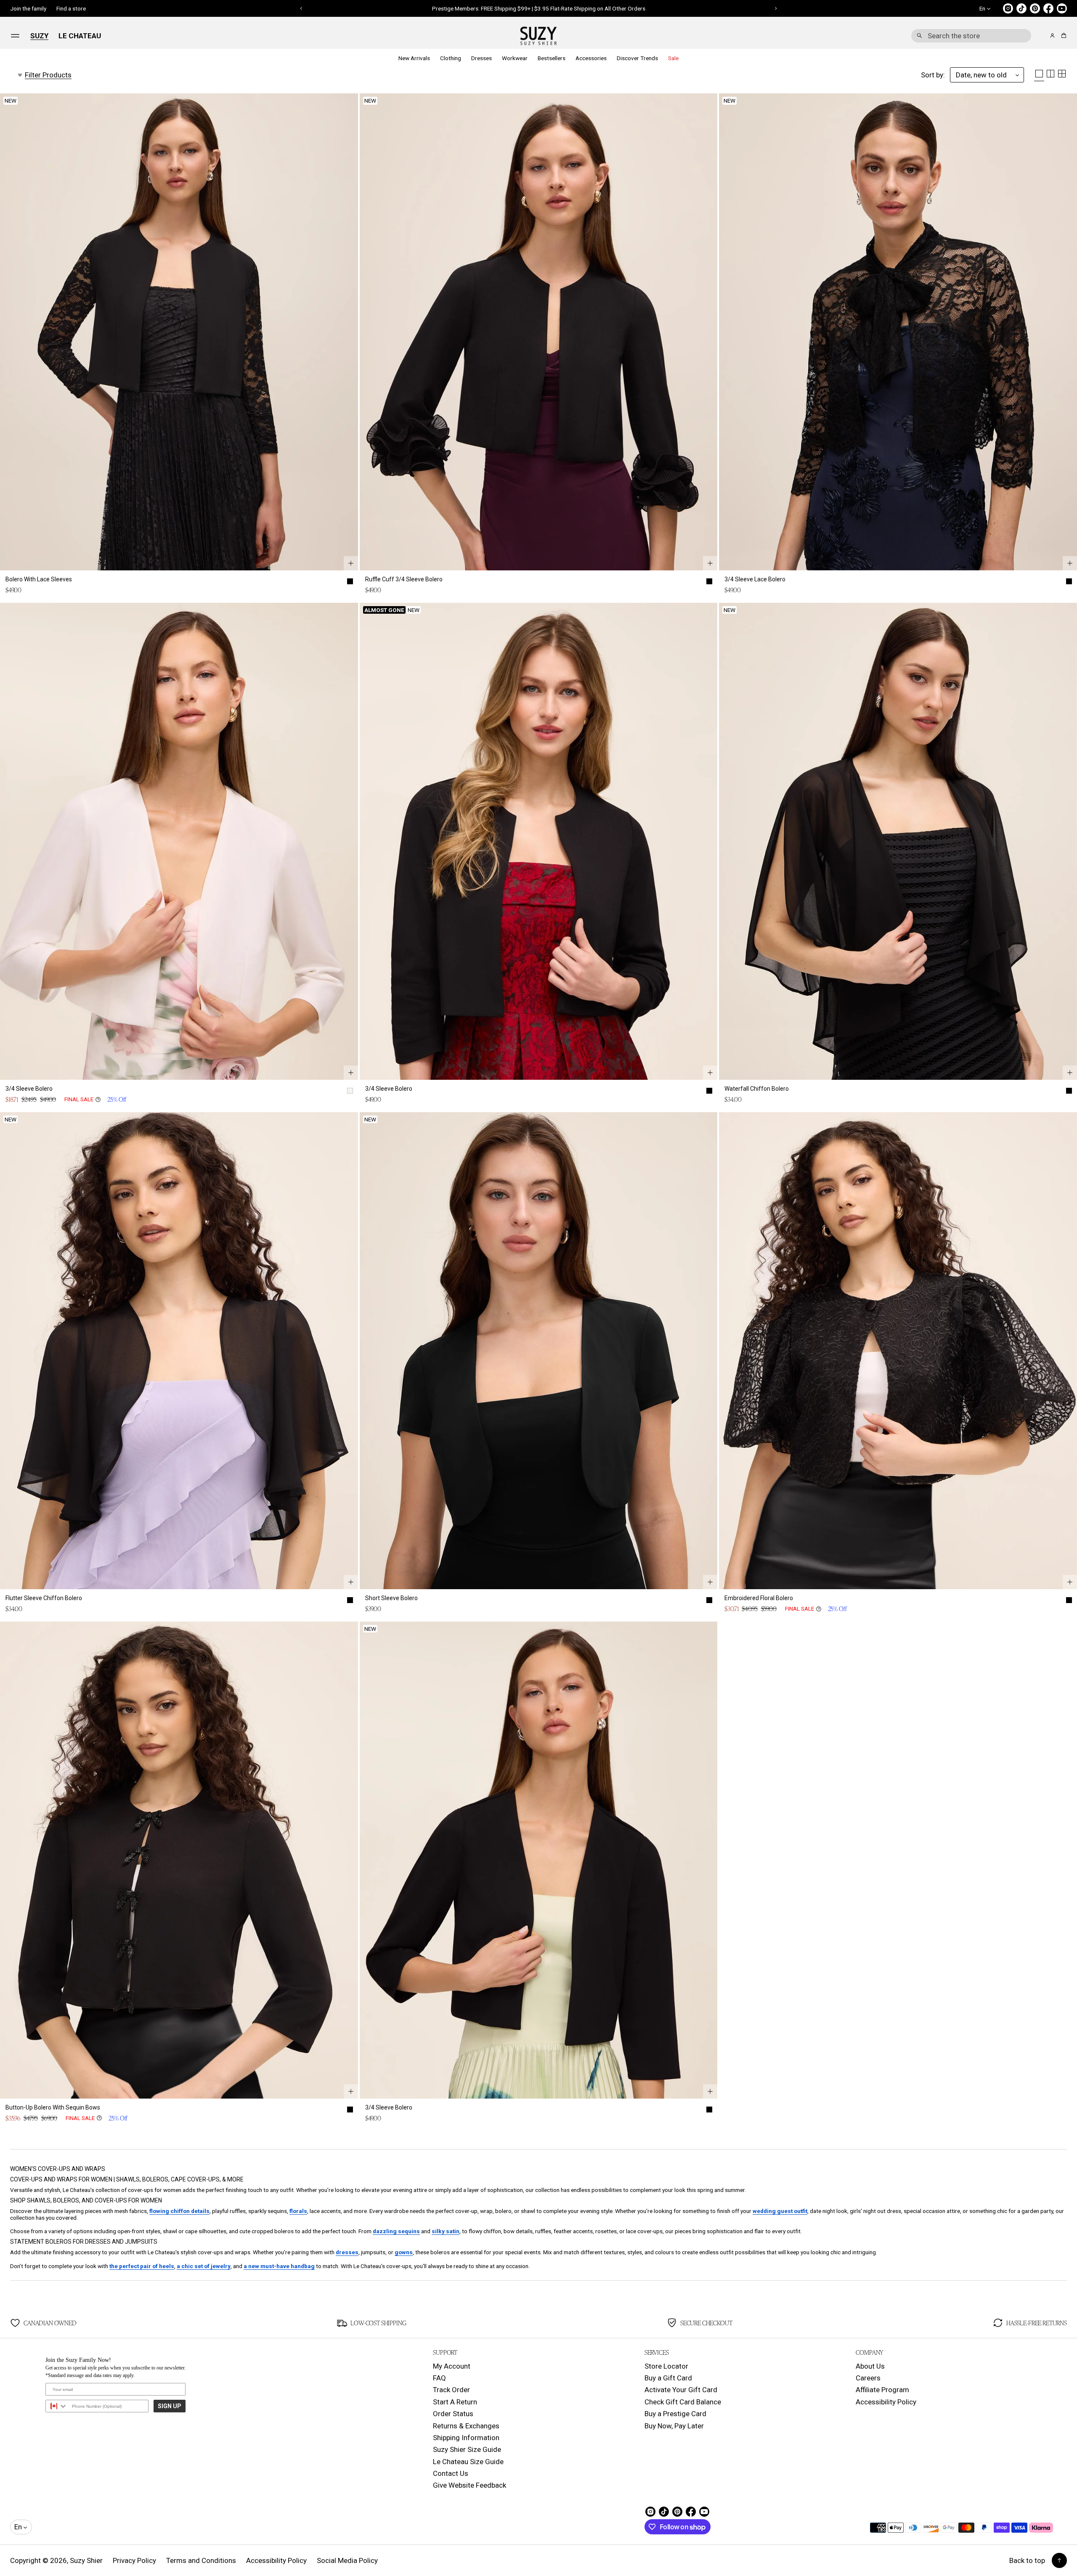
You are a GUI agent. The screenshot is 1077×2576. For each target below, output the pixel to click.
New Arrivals (414, 58)
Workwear (515, 58)
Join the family (28, 8)
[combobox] (971, 36)
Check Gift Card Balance (683, 2402)
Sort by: (933, 75)
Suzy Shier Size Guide (467, 2449)
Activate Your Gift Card (681, 2390)
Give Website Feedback (470, 2485)
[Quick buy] (351, 563)
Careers (868, 2378)
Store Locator (666, 2366)
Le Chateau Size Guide (468, 2462)
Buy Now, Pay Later (674, 2426)
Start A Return (455, 2402)
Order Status (453, 2414)
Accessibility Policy (886, 2402)
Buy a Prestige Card (675, 2414)
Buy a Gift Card (668, 2378)
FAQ (439, 2378)
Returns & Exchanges (466, 2426)
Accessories (591, 58)
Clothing (451, 58)
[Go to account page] (1052, 36)
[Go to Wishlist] (1041, 36)
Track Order (451, 2390)
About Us (870, 2366)
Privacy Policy (134, 2560)
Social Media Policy (347, 2560)
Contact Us (451, 2473)
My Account (452, 2366)
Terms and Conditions (201, 2560)
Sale (673, 58)
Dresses (481, 58)
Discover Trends (637, 58)
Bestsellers (552, 58)
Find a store (71, 8)
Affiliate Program (882, 2390)
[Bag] (1062, 36)
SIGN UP (170, 2406)
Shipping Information (466, 2438)
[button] (971, 36)
